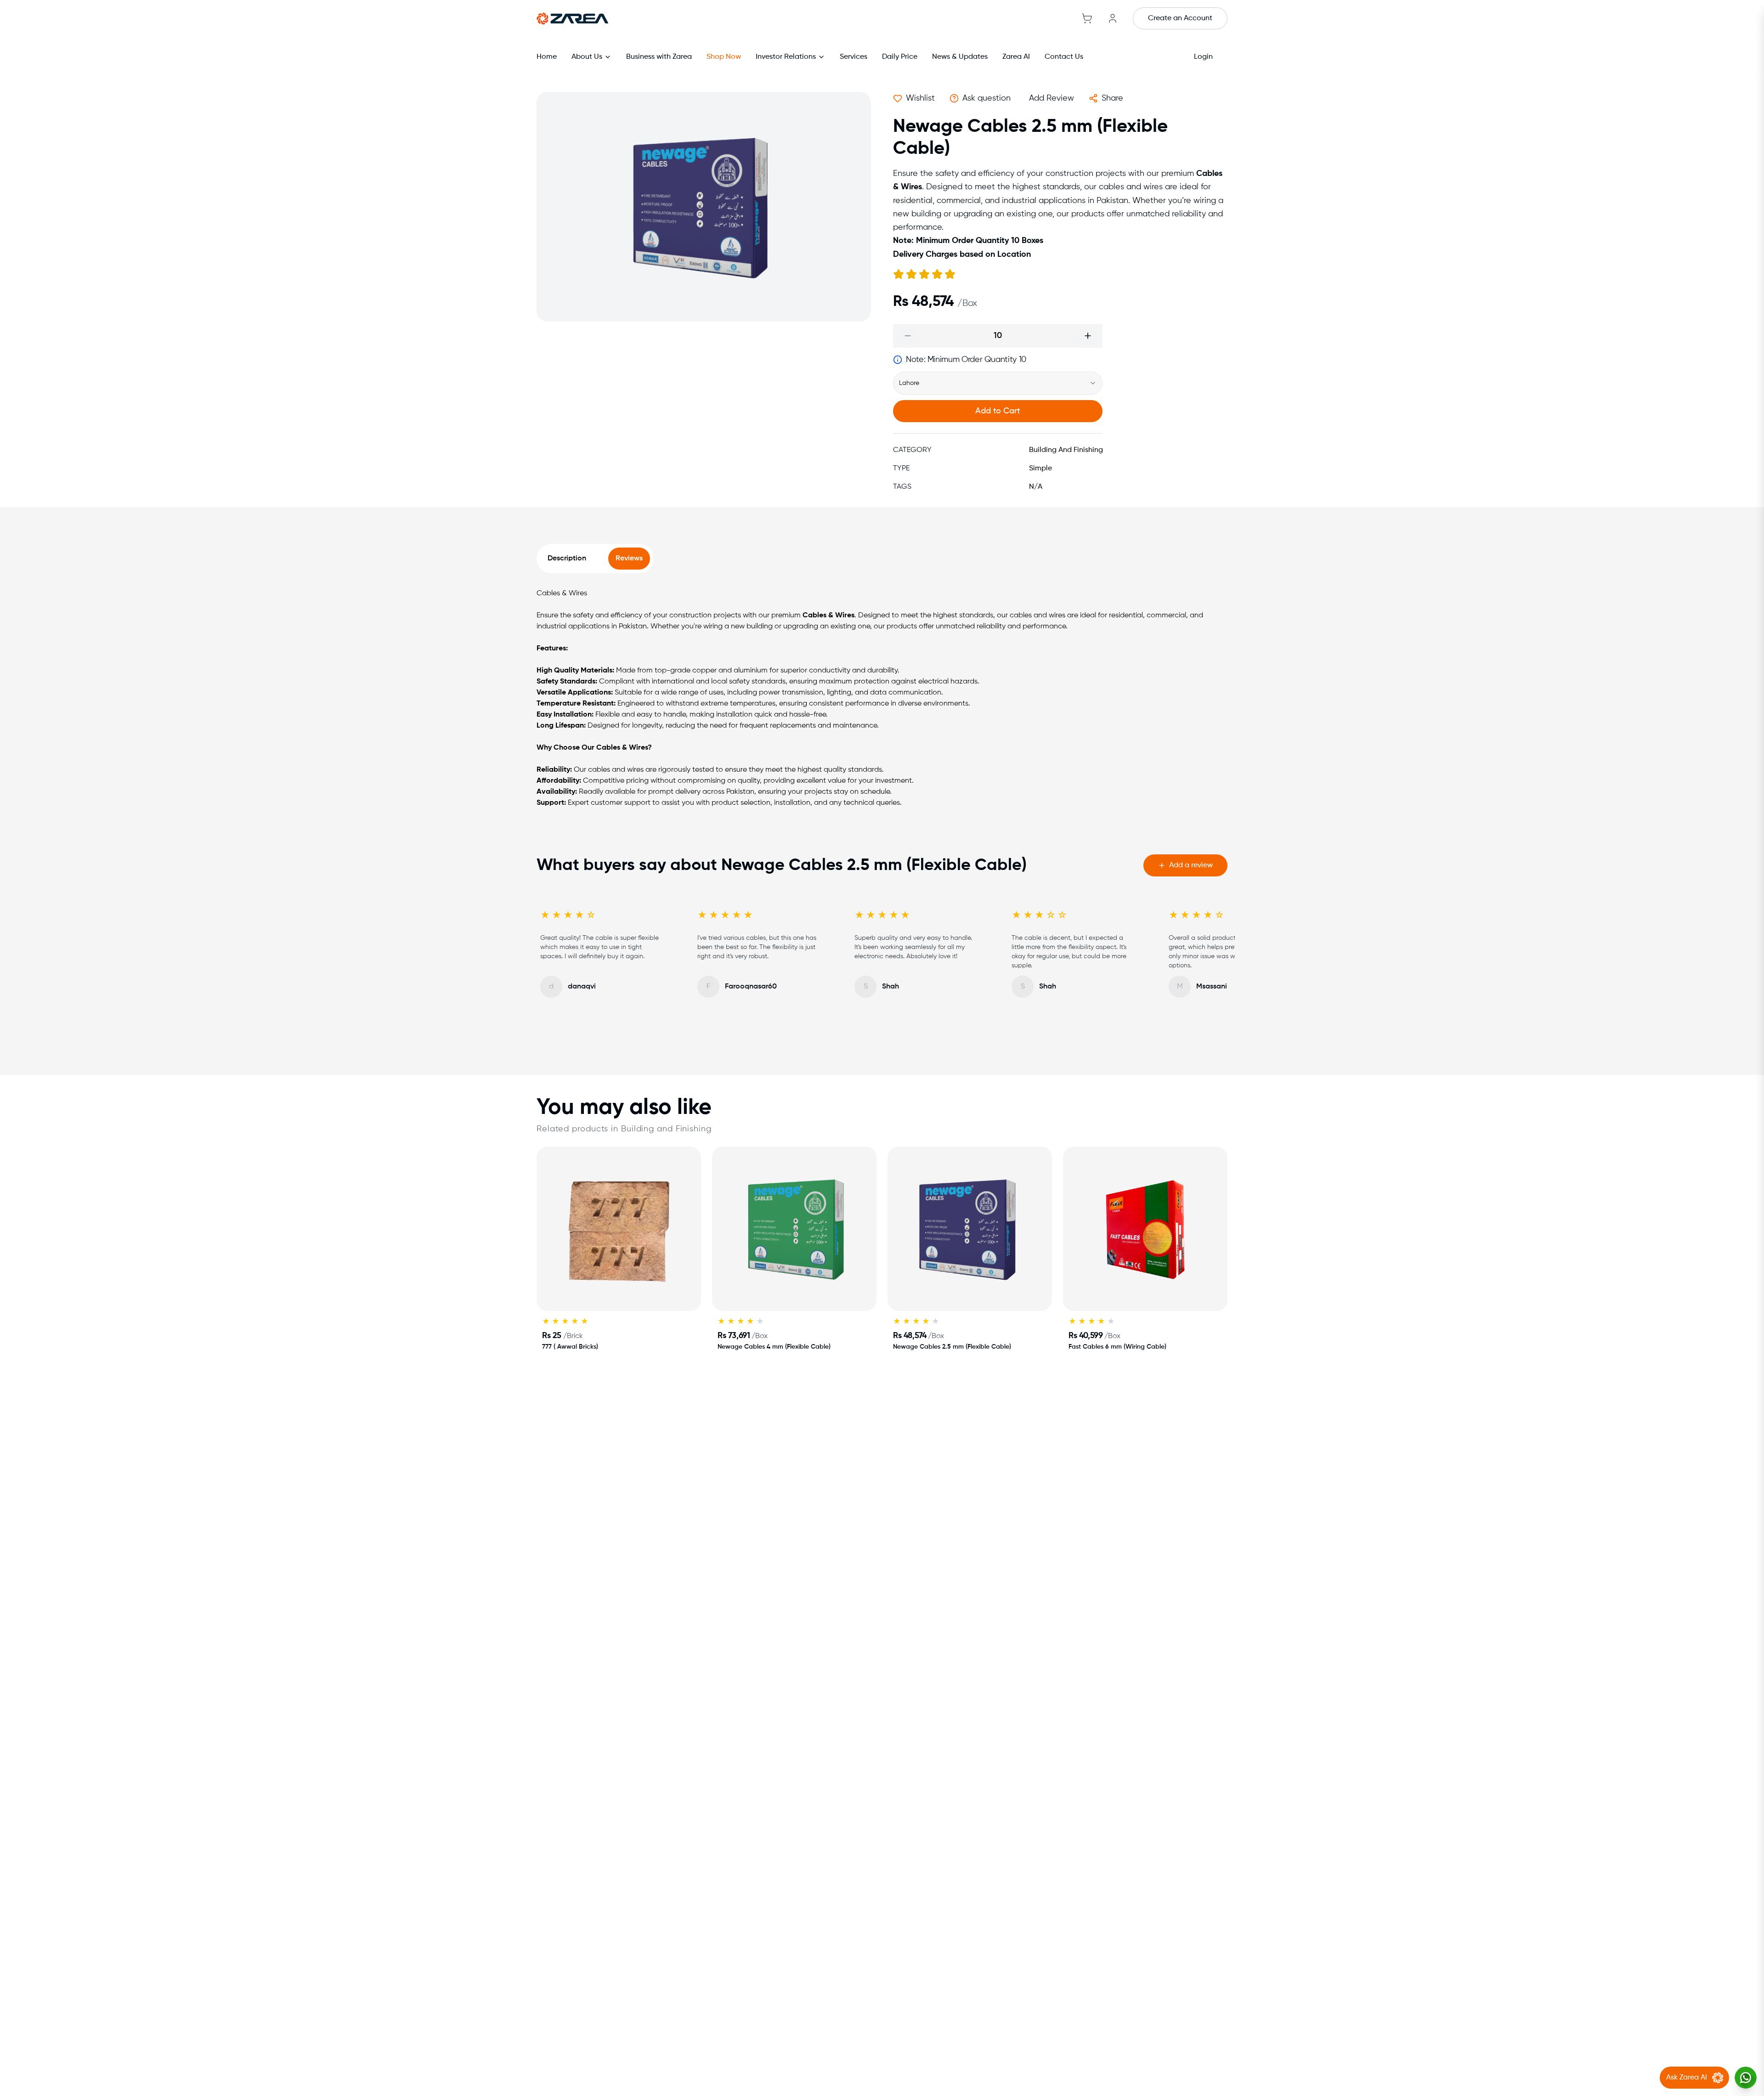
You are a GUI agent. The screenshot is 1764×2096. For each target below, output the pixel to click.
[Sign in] (1113, 18)
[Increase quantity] (1088, 336)
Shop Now (724, 57)
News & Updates (960, 57)
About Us (587, 57)
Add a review (1191, 865)
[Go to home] (572, 18)
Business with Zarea (659, 57)
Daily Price (900, 57)
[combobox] (998, 383)
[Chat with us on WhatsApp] (1746, 2078)
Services (854, 57)
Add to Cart (998, 411)
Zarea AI (1016, 57)
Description (567, 559)
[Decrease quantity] (908, 336)
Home (547, 57)
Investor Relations (786, 57)
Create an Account (1180, 18)
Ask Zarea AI (1687, 2078)
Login (1203, 57)
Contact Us (1064, 57)
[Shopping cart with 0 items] (1087, 18)
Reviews (629, 559)
